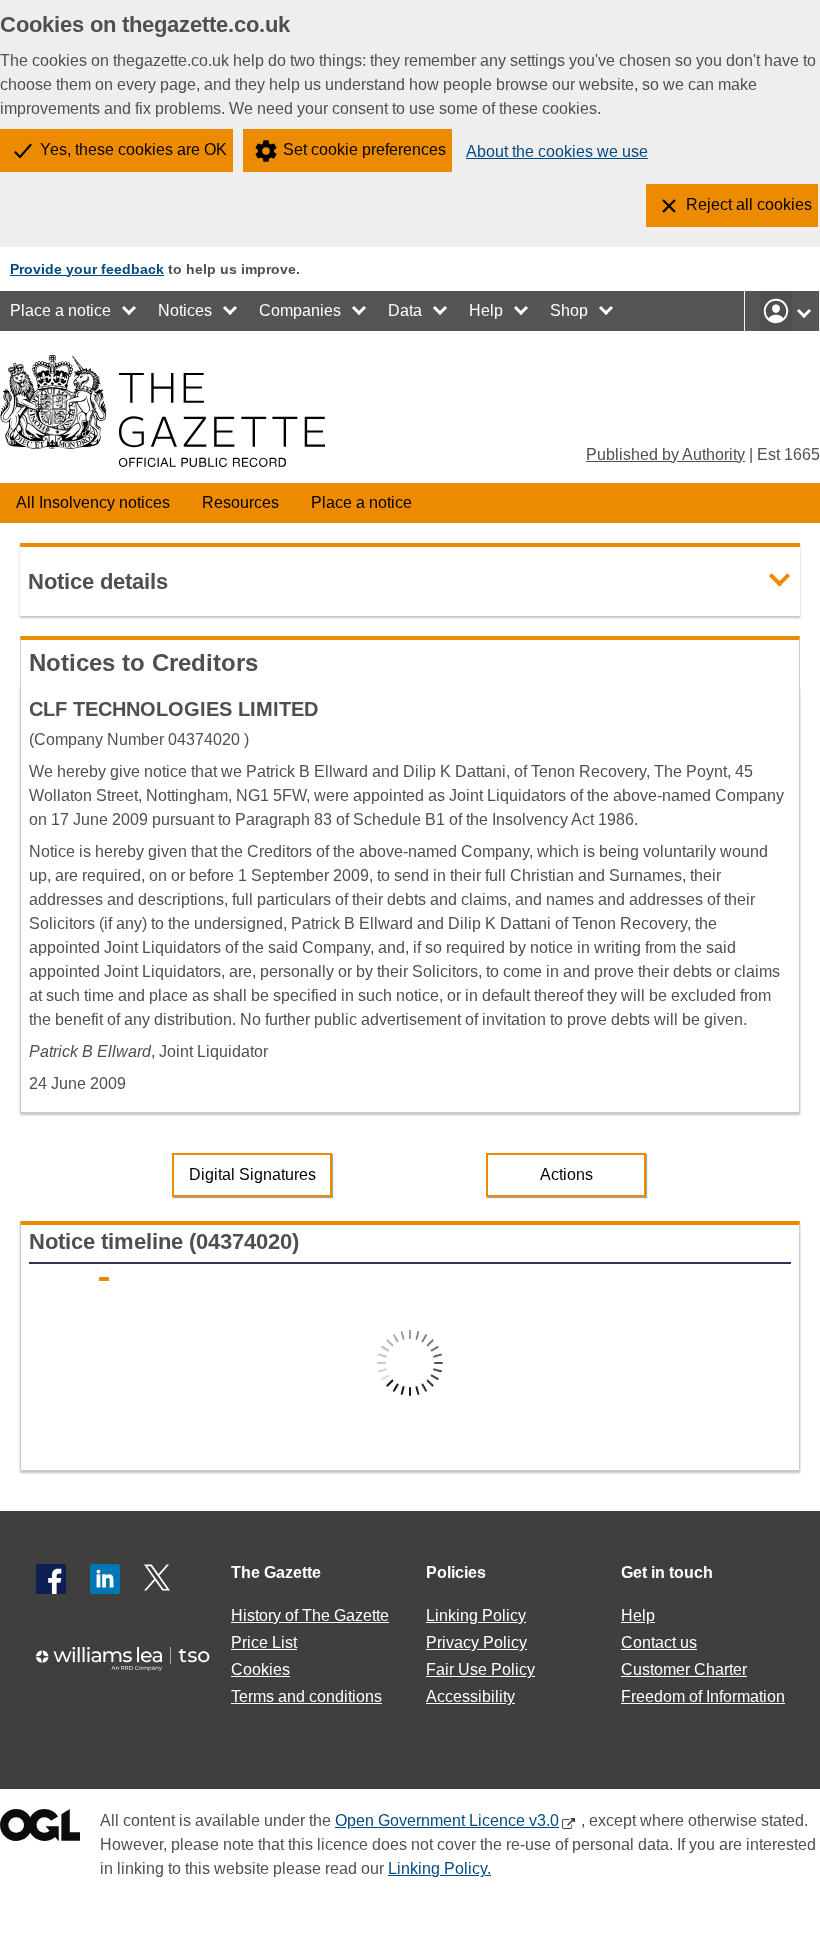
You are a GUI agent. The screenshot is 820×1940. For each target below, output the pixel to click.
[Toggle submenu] (130, 311)
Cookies (260, 1669)
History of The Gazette (310, 1615)
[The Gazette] (162, 411)
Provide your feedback (87, 269)
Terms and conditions (306, 1696)
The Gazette (276, 1572)
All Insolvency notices (93, 502)
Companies (300, 310)
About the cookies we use (557, 151)
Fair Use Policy (480, 1669)
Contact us (659, 1642)
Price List (264, 1642)
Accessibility (470, 1696)
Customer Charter (684, 1669)
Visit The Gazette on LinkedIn (105, 1579)
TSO (130, 1666)
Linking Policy (476, 1615)
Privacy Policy (476, 1642)
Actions (566, 1174)
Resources (240, 502)
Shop (569, 310)
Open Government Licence (40, 1829)
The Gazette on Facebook (51, 1579)
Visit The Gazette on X (159, 1579)
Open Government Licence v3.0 (447, 1820)
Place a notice (60, 310)
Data (405, 310)
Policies (456, 1572)
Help (486, 310)
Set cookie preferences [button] (364, 149)
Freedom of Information (703, 1696)
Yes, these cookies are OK (133, 149)
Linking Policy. (439, 1868)
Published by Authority (665, 454)
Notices (185, 310)
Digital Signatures (252, 1174)
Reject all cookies (749, 204)
